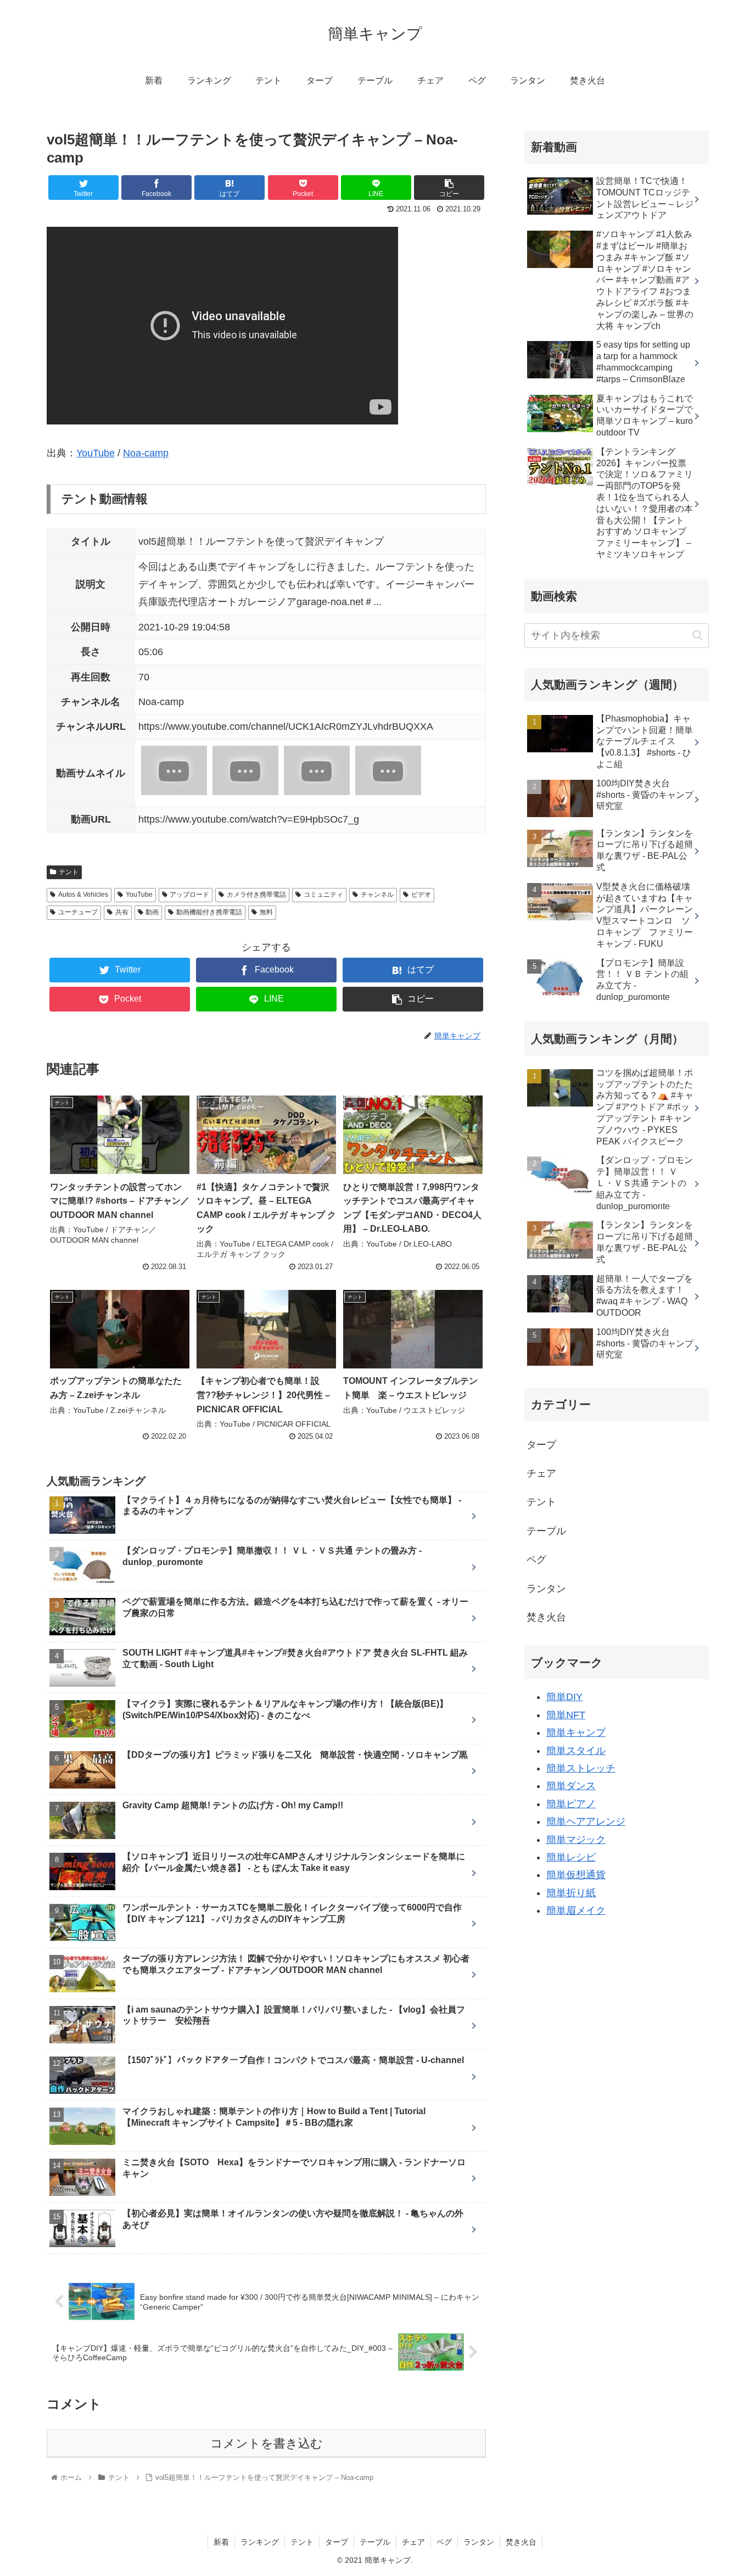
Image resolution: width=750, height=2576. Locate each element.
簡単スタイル (576, 1751)
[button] (698, 635)
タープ (541, 1445)
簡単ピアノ (571, 1804)
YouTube (96, 453)
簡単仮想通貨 (576, 1875)
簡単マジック (576, 1840)
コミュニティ (323, 895)
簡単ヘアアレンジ (586, 1821)
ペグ (536, 1560)
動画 (152, 912)
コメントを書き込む (267, 2443)
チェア (541, 1473)
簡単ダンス (571, 1786)
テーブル (546, 1531)
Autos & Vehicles (83, 895)
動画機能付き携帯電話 (209, 912)
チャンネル (377, 895)
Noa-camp (146, 453)
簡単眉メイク (576, 1910)
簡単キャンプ (576, 1733)
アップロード (189, 895)
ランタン (546, 1589)
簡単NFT (566, 1715)
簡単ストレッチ (581, 1768)
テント (69, 872)
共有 (122, 912)
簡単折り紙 (571, 1893)
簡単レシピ (571, 1857)
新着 (221, 2542)
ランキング (260, 2542)
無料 (266, 912)
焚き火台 (546, 1617)
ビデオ (421, 895)
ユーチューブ (78, 912)
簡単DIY (564, 1697)
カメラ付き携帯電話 (256, 895)
